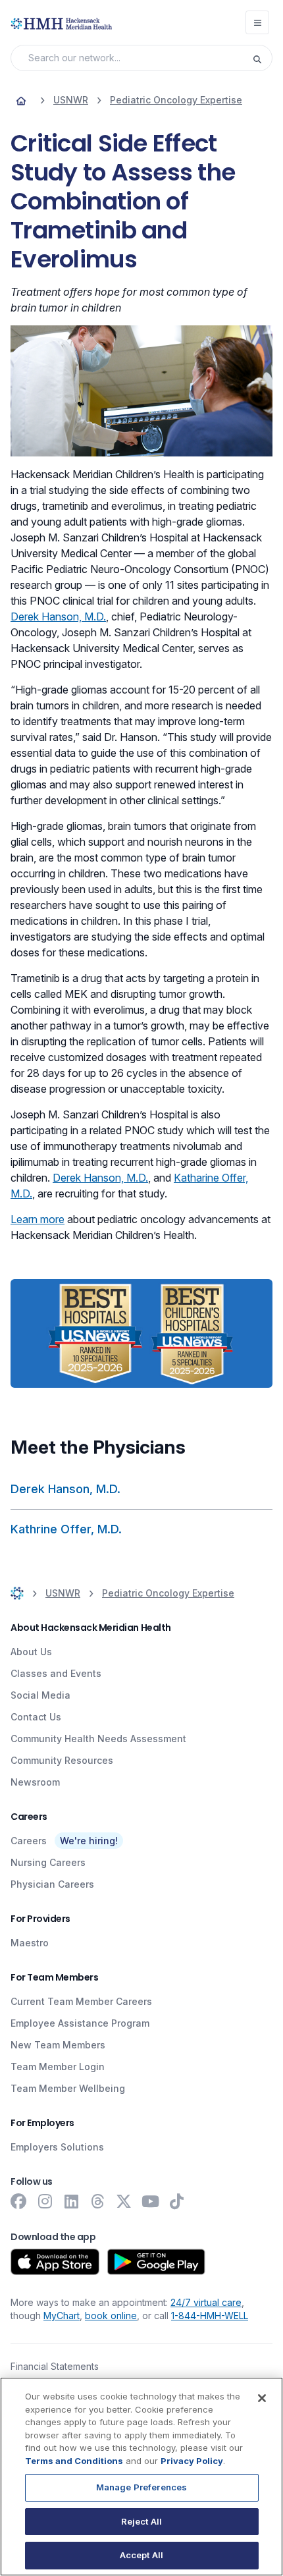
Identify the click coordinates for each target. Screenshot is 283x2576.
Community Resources (62, 1760)
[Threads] (97, 2201)
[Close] (262, 2398)
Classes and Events (56, 1673)
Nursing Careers (48, 1862)
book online (111, 2316)
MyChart (62, 2316)
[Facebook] (18, 2201)
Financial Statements (55, 2366)
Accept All (141, 2555)
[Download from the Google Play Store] (156, 2262)
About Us (31, 1652)
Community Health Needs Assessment (98, 1739)
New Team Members (58, 2045)
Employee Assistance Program (80, 2023)
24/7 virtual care (206, 2302)
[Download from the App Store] (55, 2262)
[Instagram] (45, 2201)
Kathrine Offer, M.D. (66, 1529)
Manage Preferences (141, 2487)
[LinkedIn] (71, 2201)
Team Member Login (58, 2067)
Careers (29, 1841)
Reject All (141, 2521)
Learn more (38, 1219)
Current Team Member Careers (81, 2001)
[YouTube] (150, 2201)
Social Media (40, 1695)
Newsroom (35, 1782)
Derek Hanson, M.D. (58, 617)
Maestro (30, 1943)
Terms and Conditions (74, 2461)
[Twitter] (124, 2201)
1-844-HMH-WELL (210, 2316)
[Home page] (21, 100)
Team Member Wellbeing (68, 2088)
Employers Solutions (57, 2147)
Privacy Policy (192, 2461)
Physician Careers (52, 1884)
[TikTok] (176, 2201)
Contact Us (36, 1717)
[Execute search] (262, 58)
